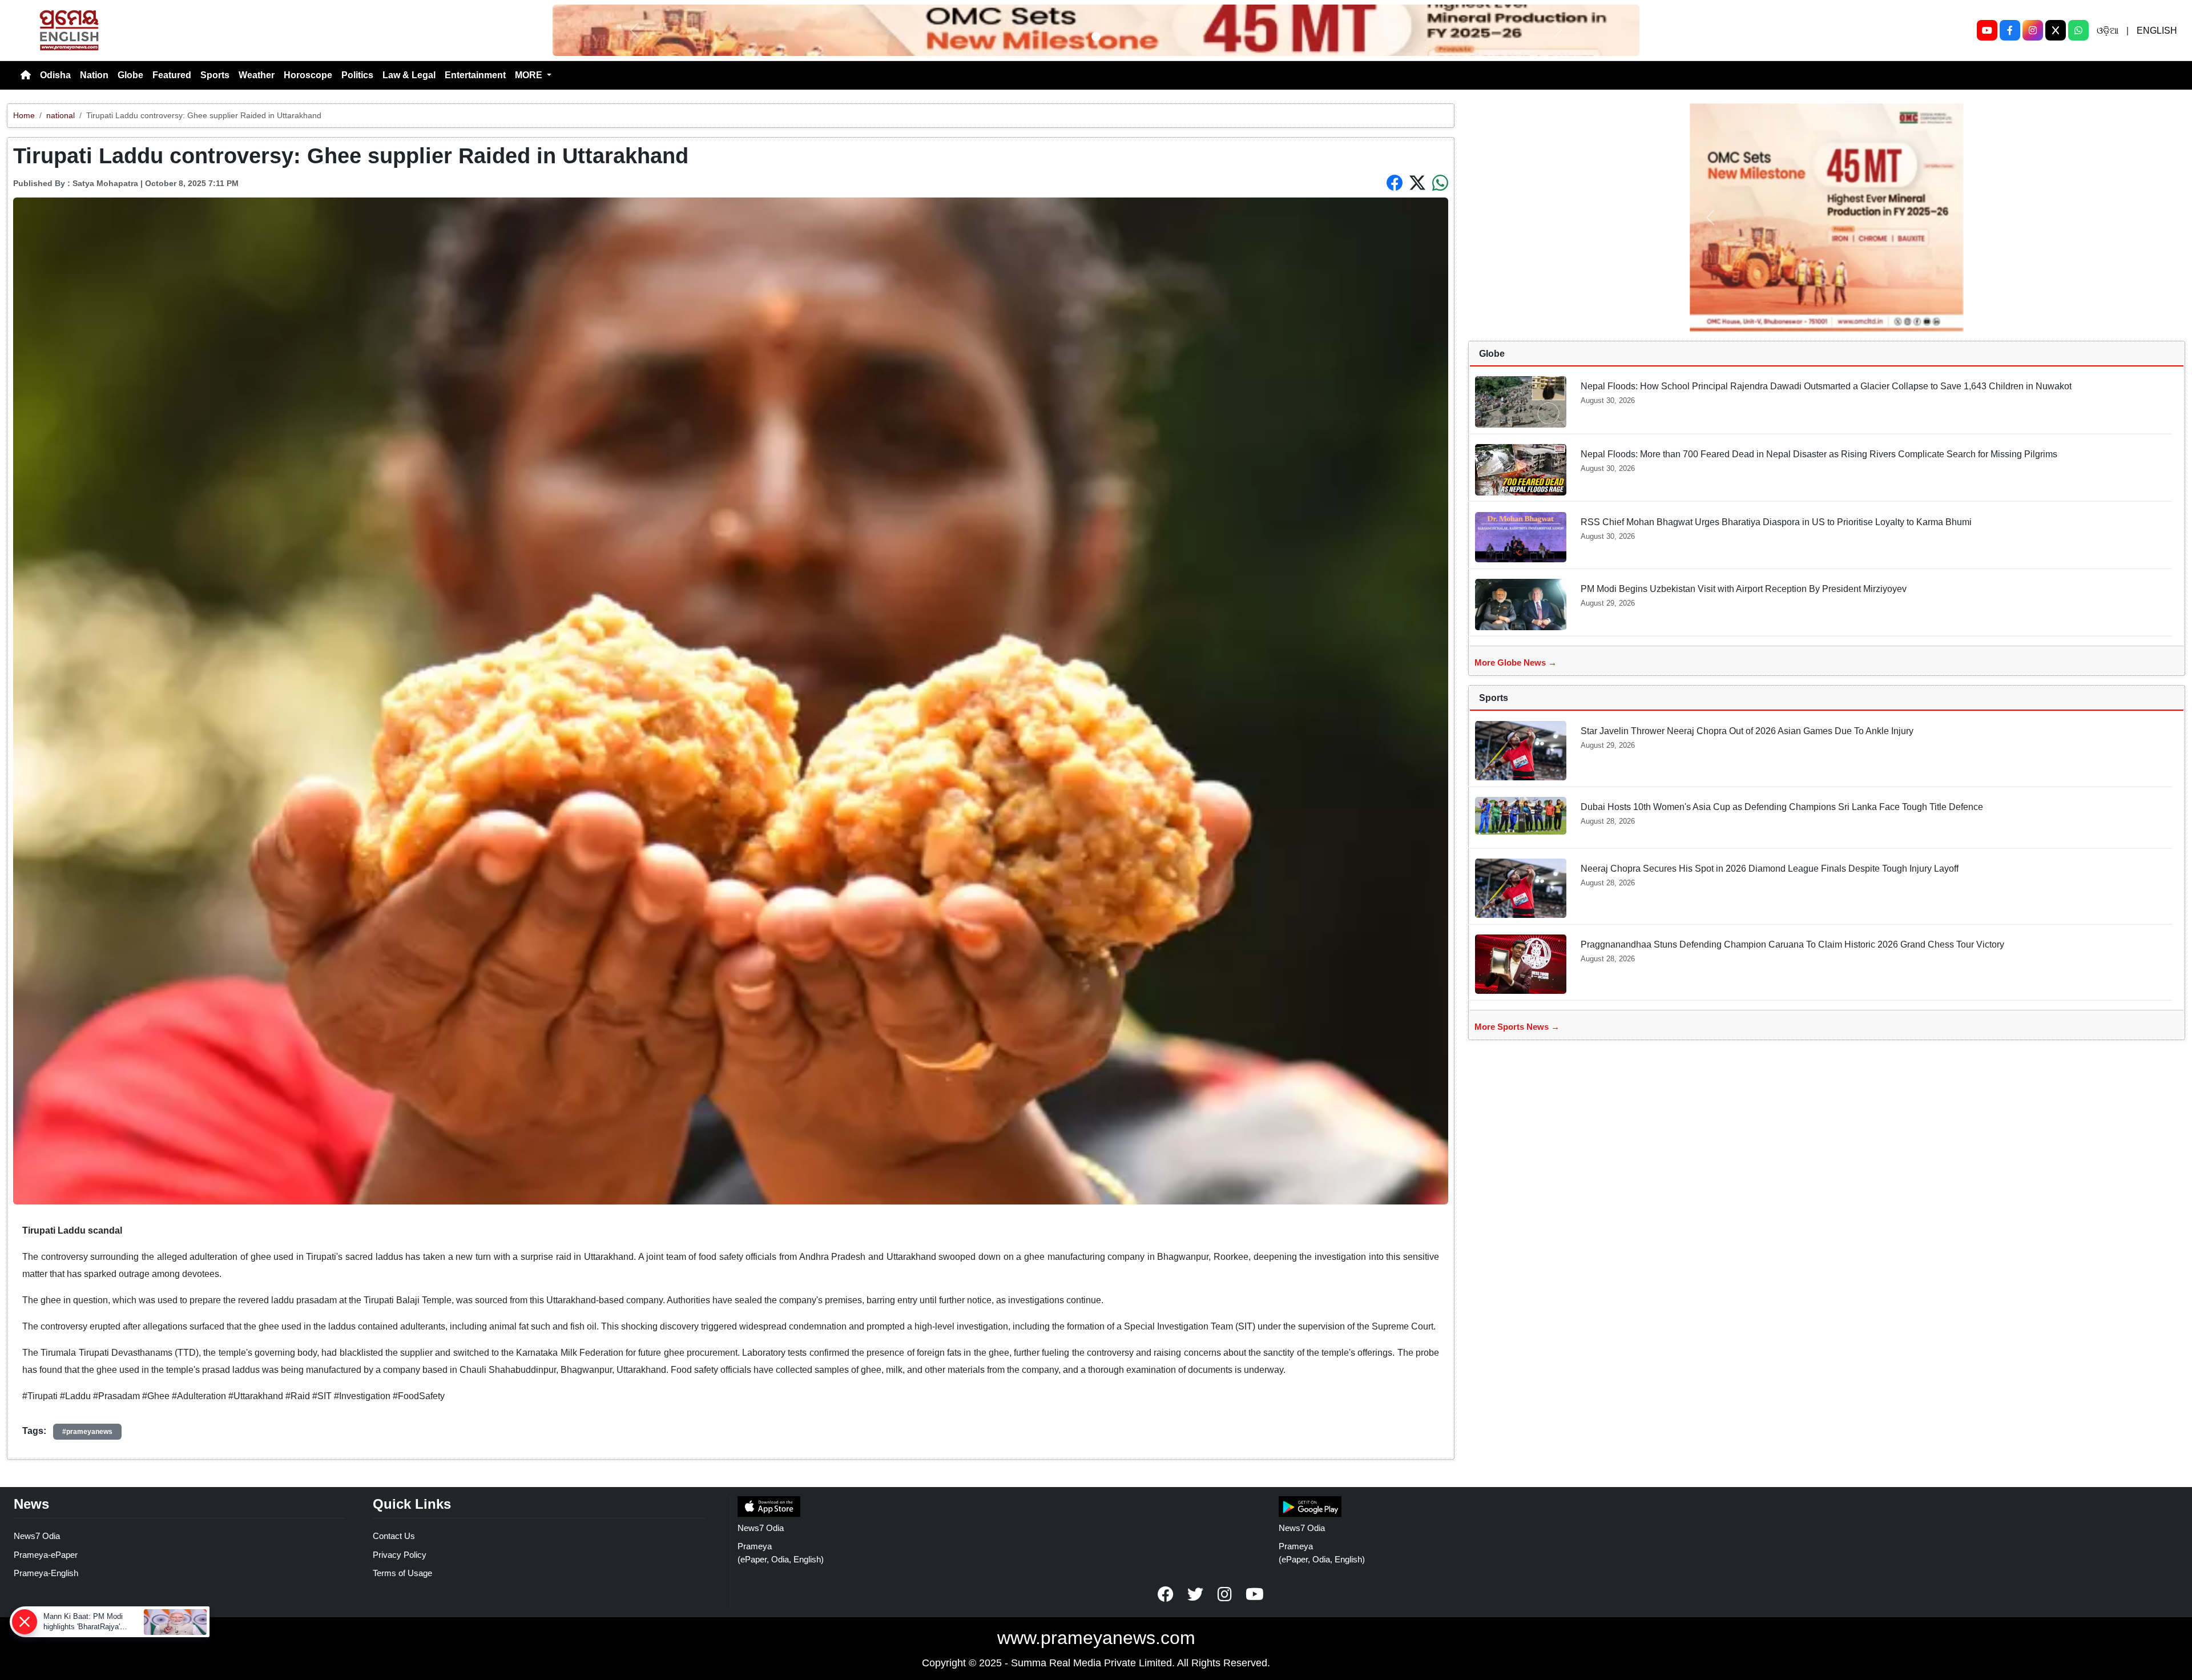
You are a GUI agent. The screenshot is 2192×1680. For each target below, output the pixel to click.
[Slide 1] (1096, 37)
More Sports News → (1517, 1027)
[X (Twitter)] (2056, 30)
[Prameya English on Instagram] (1225, 1594)
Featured (172, 75)
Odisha (55, 75)
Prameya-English (46, 1573)
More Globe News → (1516, 662)
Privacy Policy (400, 1555)
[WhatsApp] (2078, 30)
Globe (130, 75)
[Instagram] (2033, 30)
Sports (215, 75)
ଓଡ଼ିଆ (2108, 31)
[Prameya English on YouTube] (1255, 1594)
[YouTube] (1987, 30)
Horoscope (308, 75)
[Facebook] (2010, 30)
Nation (94, 75)
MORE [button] (530, 75)
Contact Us (394, 1536)
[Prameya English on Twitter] (1195, 1594)
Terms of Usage (402, 1573)
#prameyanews (87, 1432)
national (61, 115)
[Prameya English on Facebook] (1166, 1594)
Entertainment (475, 75)
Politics (357, 75)
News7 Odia (37, 1536)
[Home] (26, 75)
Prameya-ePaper (46, 1555)
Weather (257, 75)
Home (24, 115)
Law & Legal (409, 75)
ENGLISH (2157, 31)
